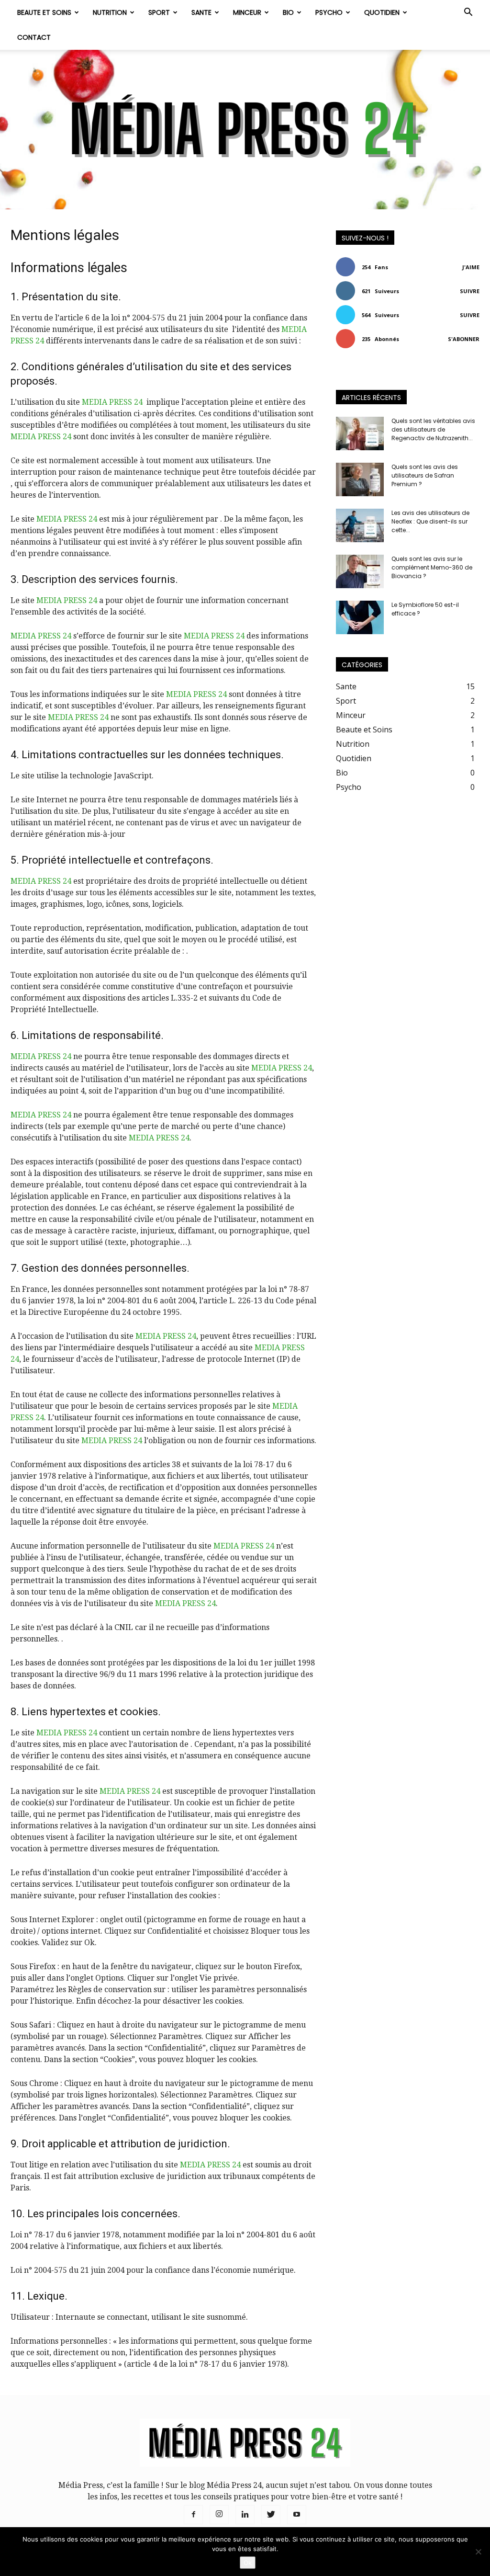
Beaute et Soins (44, 12)
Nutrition (110, 12)
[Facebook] (193, 2515)
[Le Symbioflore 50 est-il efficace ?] (360, 617)
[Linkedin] (245, 2515)
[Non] (478, 2552)
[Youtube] (297, 2515)
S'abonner (464, 339)
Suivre (470, 291)
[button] (468, 13)
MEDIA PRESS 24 (113, 402)
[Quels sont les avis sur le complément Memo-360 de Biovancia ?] (360, 571)
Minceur (247, 12)
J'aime (471, 267)
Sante (201, 12)
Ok (248, 2563)
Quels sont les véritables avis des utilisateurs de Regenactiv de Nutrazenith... (433, 429)
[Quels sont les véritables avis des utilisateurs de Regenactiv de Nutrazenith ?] (360, 433)
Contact (34, 37)
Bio (288, 12)
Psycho (329, 12)
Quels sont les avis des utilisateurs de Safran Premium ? (425, 475)
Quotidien (382, 12)
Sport (159, 12)
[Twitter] (271, 2515)
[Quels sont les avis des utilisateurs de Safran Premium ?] (360, 479)
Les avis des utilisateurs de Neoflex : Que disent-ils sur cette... (430, 521)
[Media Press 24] (245, 130)
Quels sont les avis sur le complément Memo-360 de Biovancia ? (432, 567)
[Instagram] (219, 2515)
